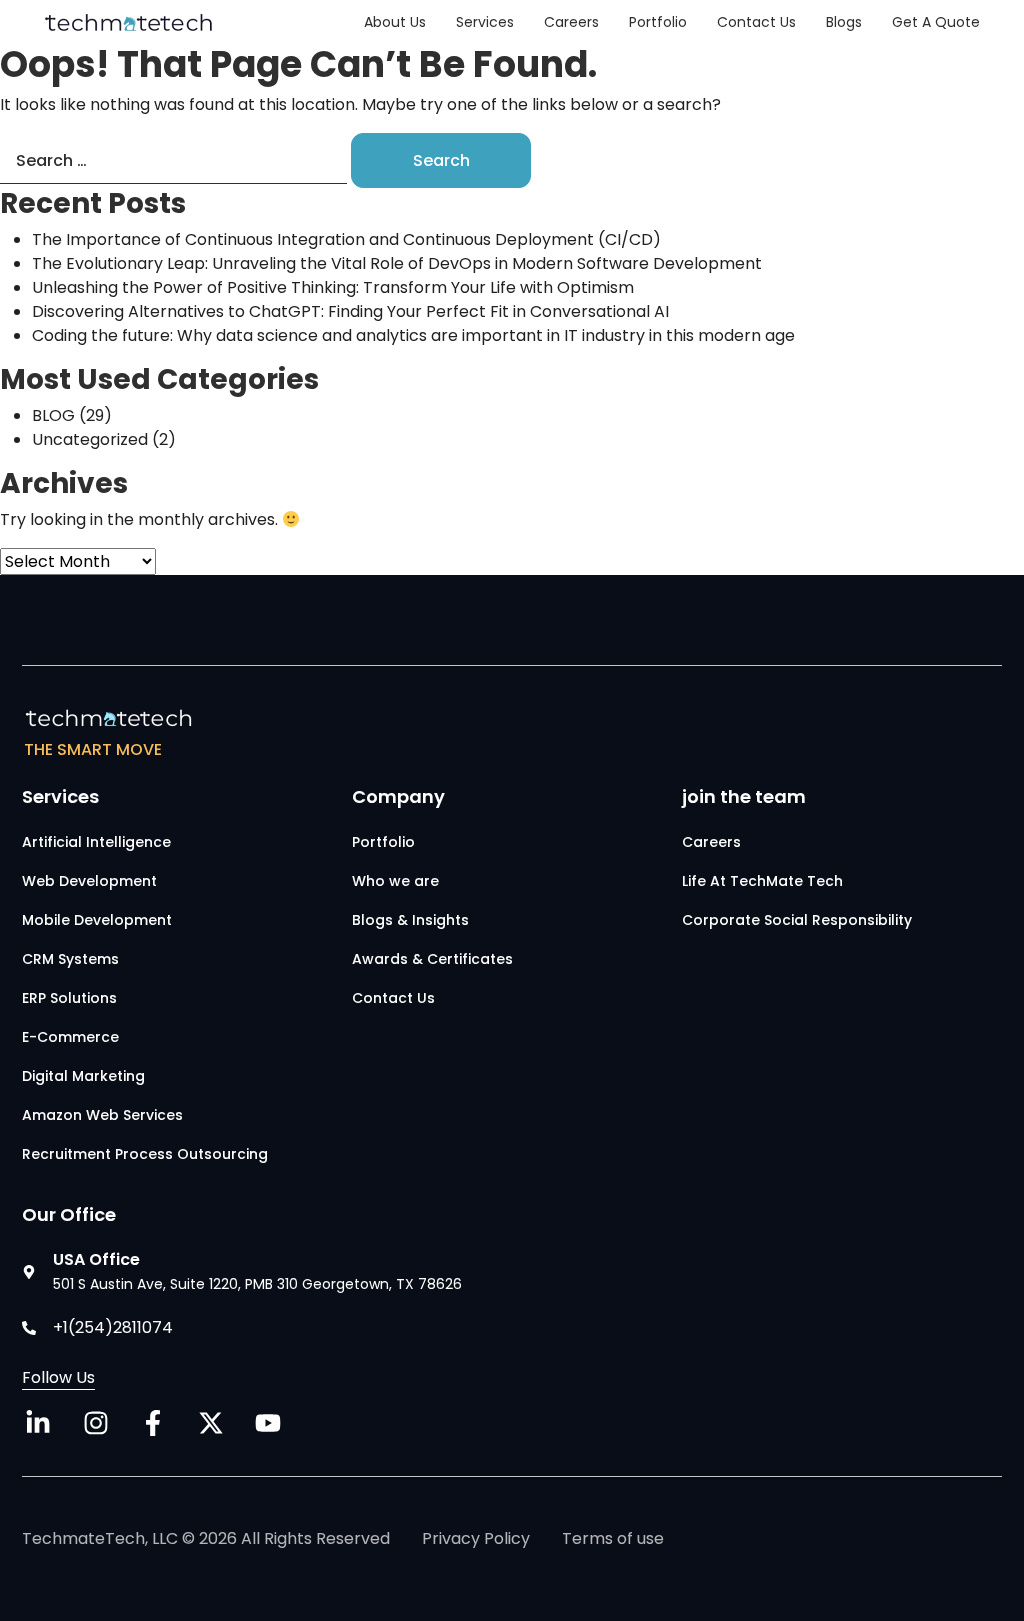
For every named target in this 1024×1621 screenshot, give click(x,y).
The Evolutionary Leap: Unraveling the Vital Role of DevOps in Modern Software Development (405, 263)
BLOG (53, 415)
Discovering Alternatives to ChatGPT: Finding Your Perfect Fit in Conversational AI (350, 311)
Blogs (844, 22)
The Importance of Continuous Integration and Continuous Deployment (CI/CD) (346, 239)
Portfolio (658, 22)
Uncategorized (90, 439)
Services (485, 22)
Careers (571, 22)
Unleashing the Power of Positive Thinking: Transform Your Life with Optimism (333, 287)
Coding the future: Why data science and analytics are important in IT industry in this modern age (413, 335)
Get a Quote (936, 22)
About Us (395, 22)
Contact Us (756, 22)
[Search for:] (173, 166)
